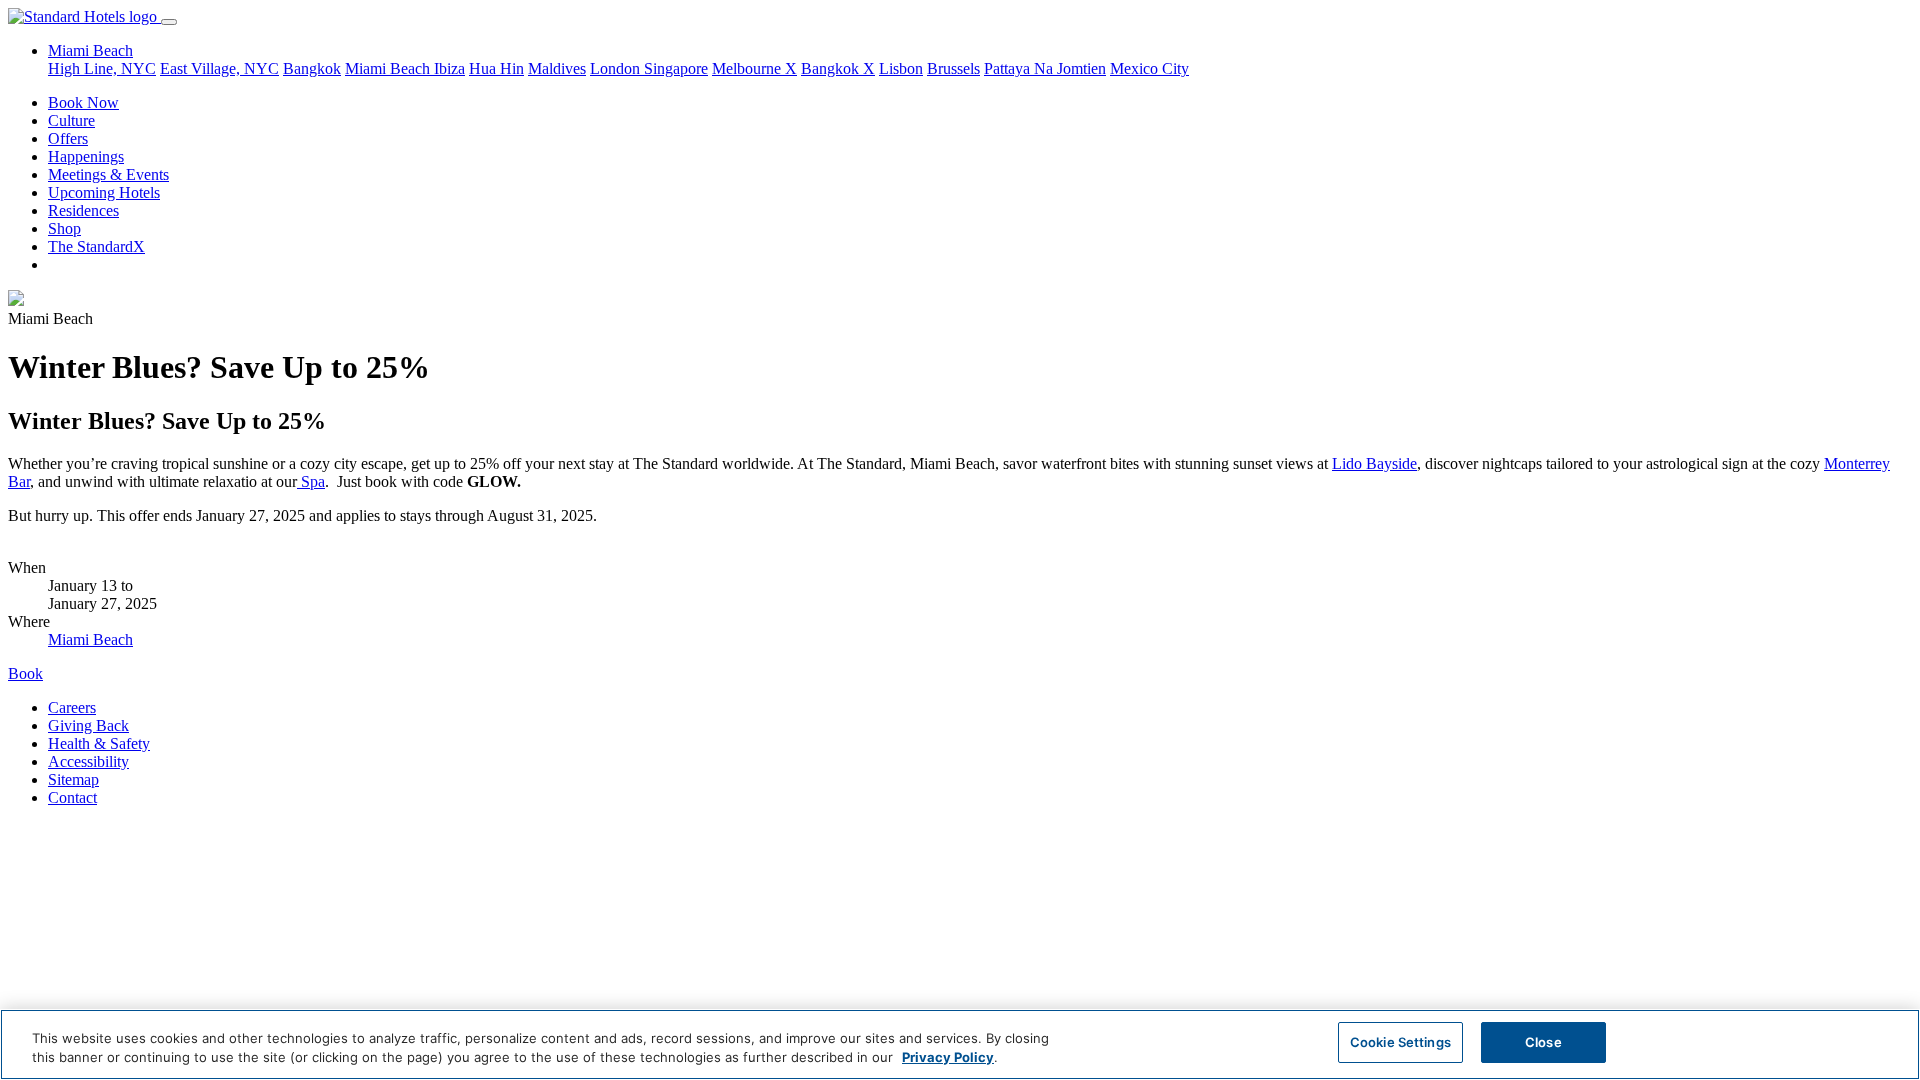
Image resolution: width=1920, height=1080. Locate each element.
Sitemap (73, 779)
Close (1543, 1042)
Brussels (953, 68)
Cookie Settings (1400, 1042)
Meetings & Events (108, 174)
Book (25, 673)
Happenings (86, 156)
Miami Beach (389, 68)
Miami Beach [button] (90, 50)
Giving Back (88, 725)
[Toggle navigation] (169, 22)
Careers (72, 707)
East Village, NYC (219, 68)
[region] (960, 1044)
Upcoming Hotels (104, 192)
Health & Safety (99, 743)
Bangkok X (838, 68)
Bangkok (312, 68)
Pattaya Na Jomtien (1045, 68)
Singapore (676, 68)
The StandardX (96, 246)
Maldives (557, 68)
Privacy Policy (948, 1058)
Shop (64, 228)
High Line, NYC (102, 68)
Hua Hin (496, 68)
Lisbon (901, 68)
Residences (83, 210)
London (617, 68)
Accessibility (88, 761)
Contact (72, 797)
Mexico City (1149, 68)
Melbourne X (754, 68)
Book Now (83, 102)
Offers (68, 138)
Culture (71, 120)
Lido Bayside (1374, 463)
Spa (311, 481)
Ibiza (449, 68)
